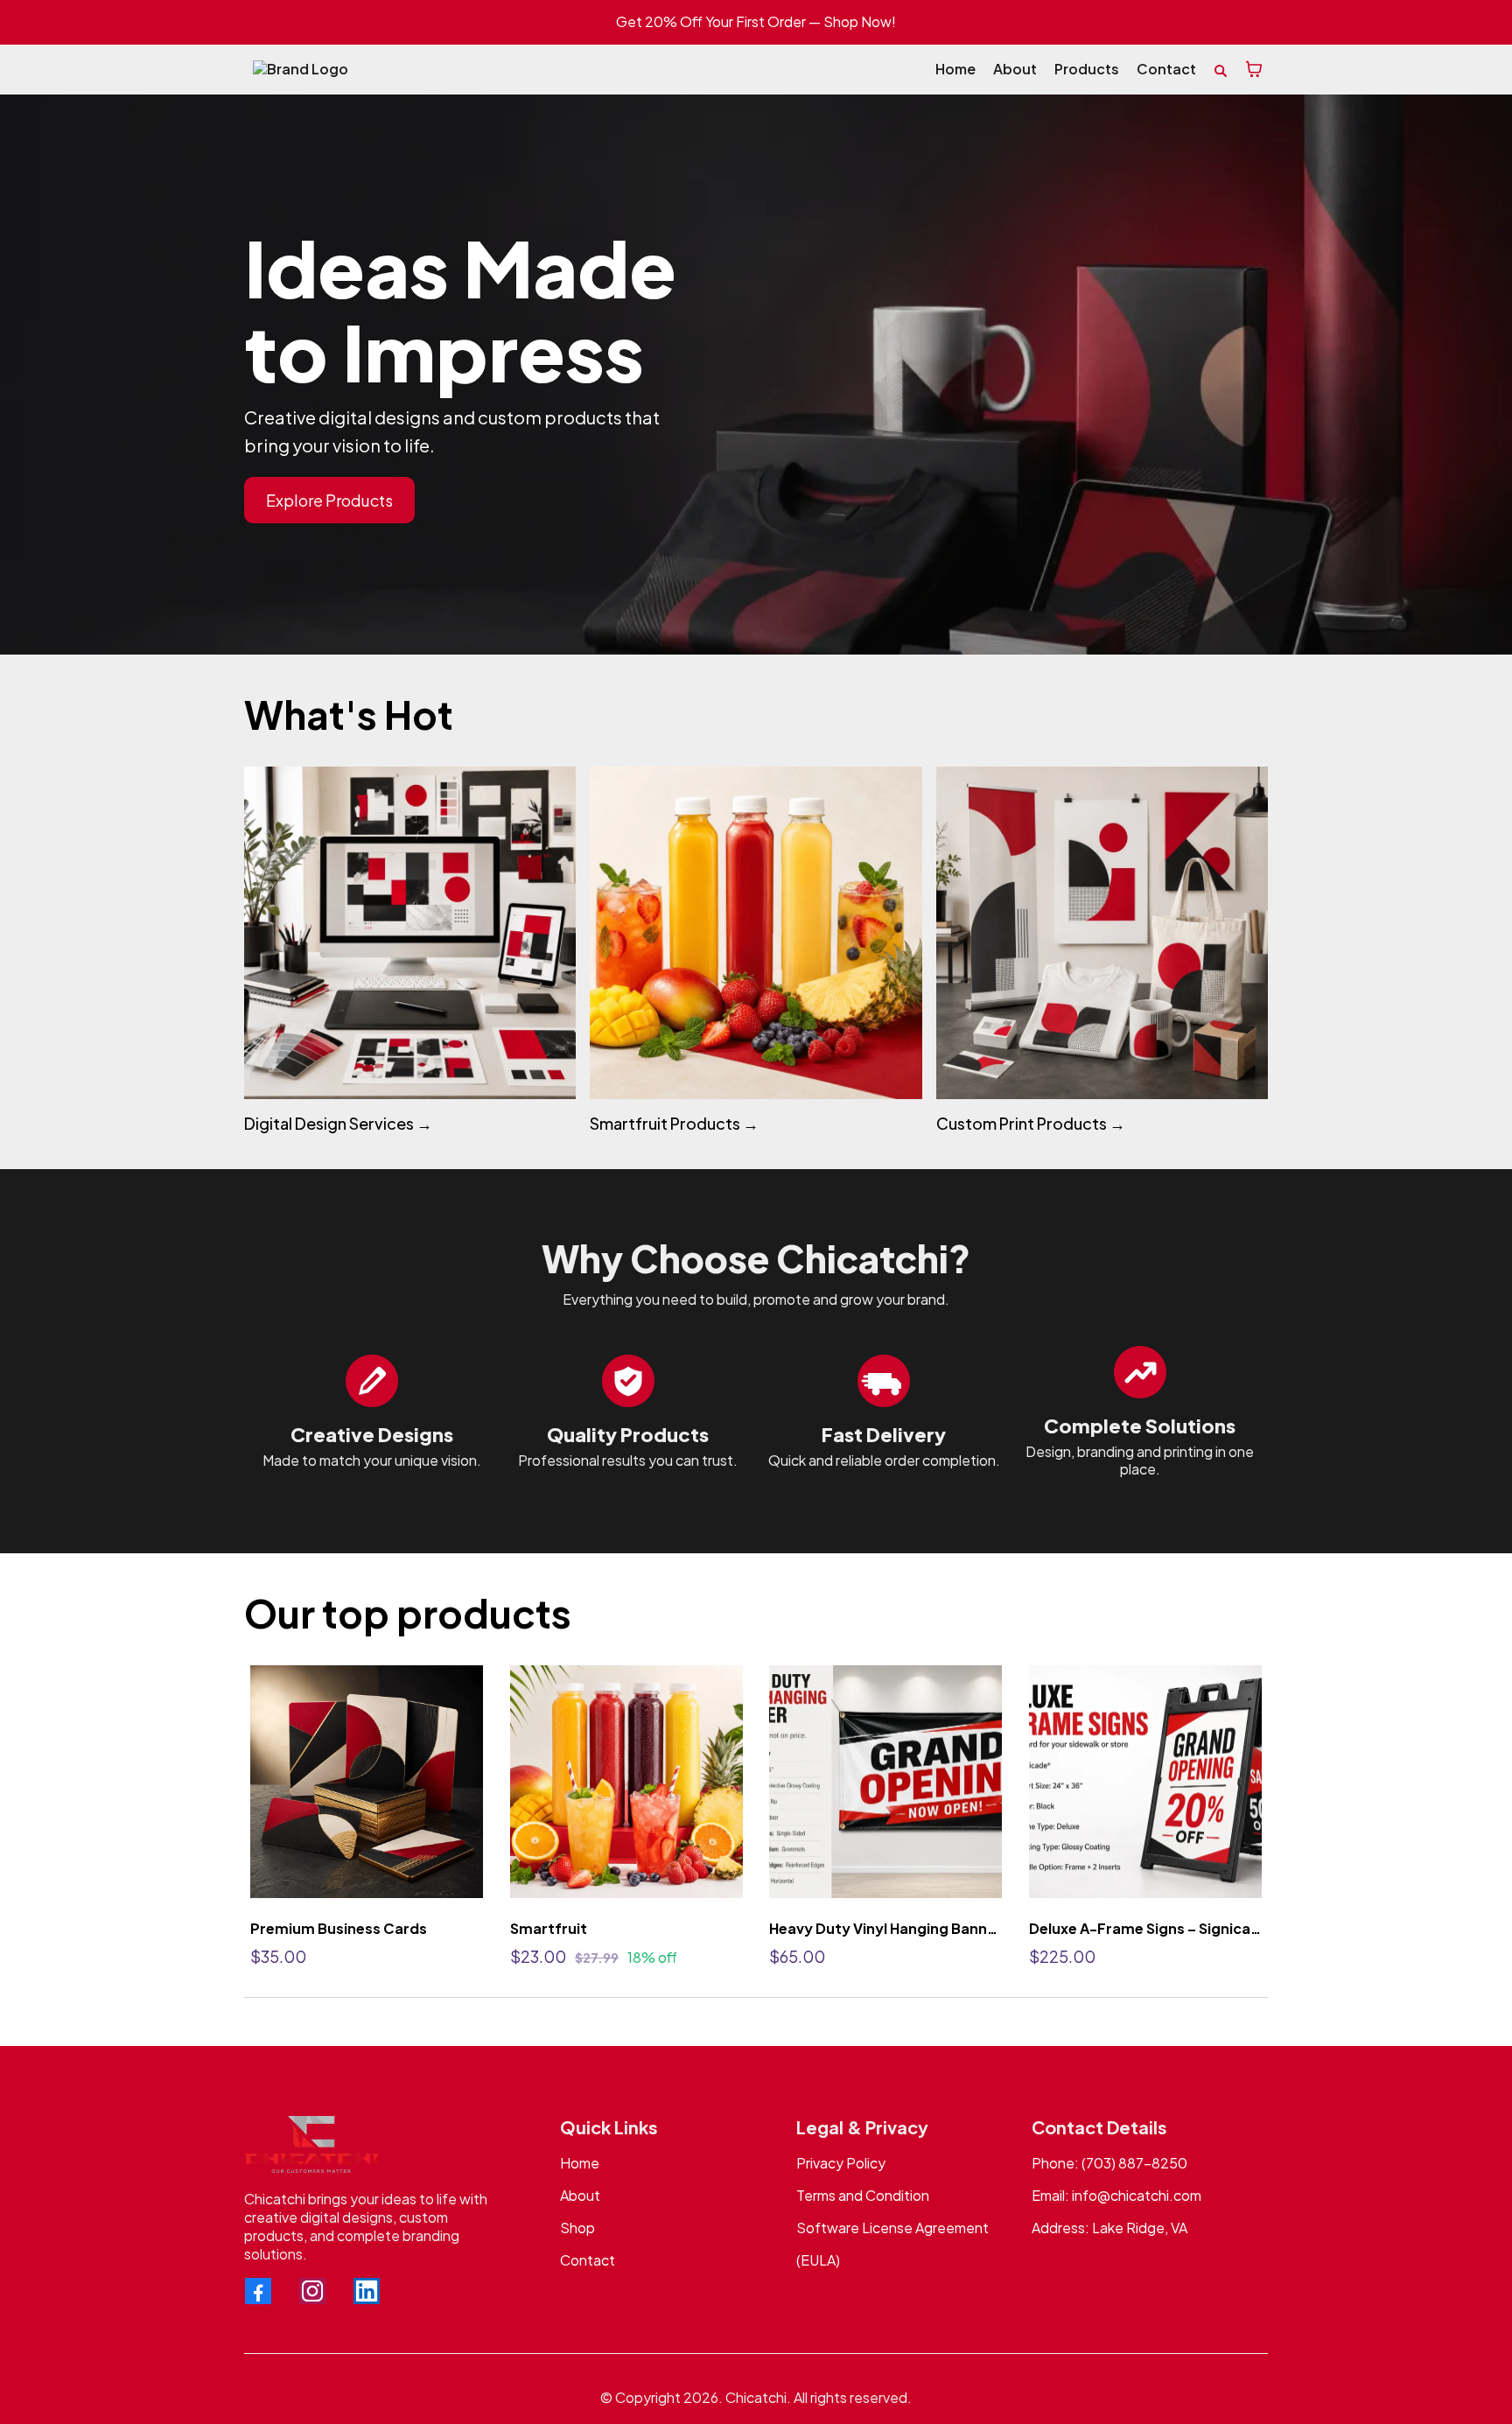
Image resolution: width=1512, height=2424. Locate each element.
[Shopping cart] (1254, 69)
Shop (577, 2228)
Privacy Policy (841, 2163)
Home (580, 2163)
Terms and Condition (863, 2195)
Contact (588, 2260)
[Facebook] (258, 2291)
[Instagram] (312, 2291)
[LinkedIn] (367, 2291)
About (580, 2195)
